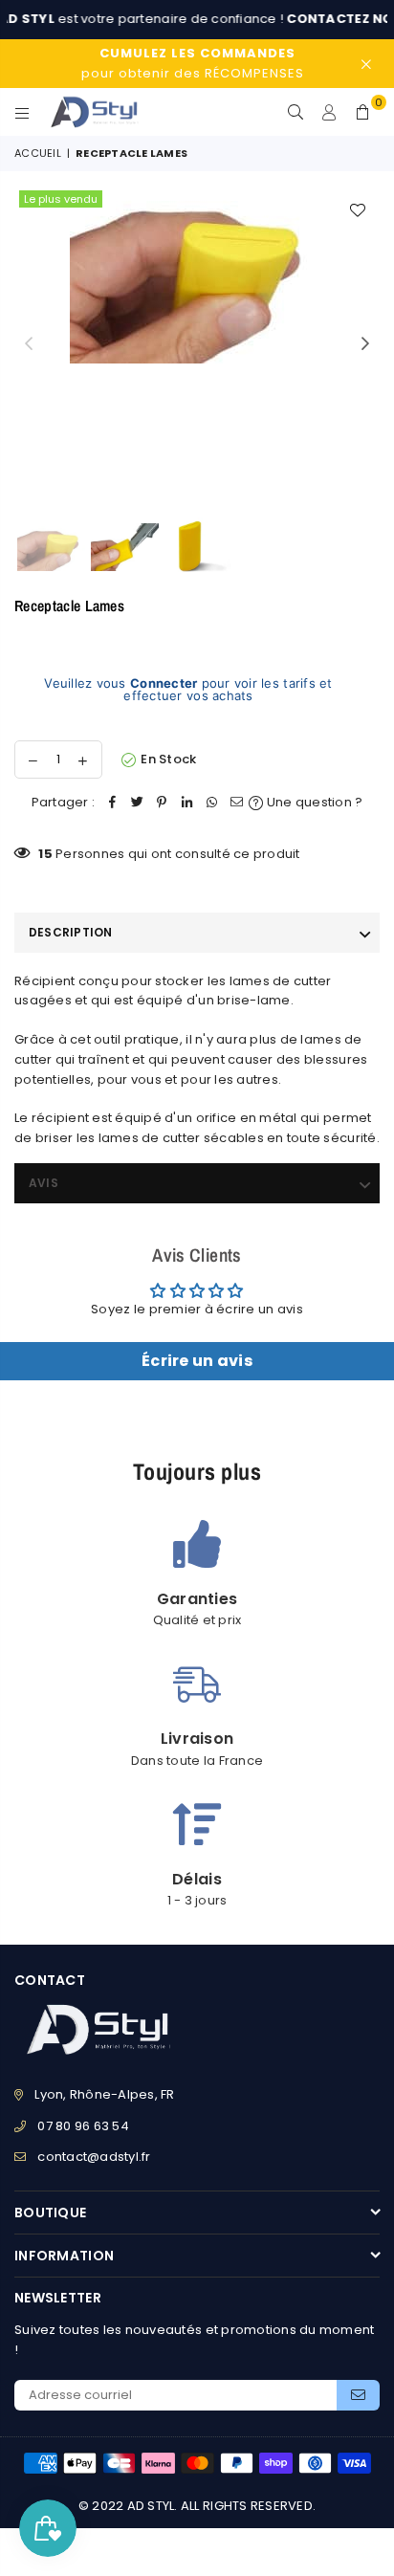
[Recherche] (296, 112)
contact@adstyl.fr (94, 2157)
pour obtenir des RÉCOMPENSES (193, 63)
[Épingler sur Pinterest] (162, 803)
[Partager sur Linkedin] (186, 803)
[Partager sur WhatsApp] (211, 803)
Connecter (164, 683)
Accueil (38, 153)
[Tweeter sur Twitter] (137, 803)
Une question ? (313, 802)
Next (365, 344)
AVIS (44, 1183)
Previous (29, 344)
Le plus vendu (61, 199)
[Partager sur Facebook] (112, 803)
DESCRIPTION (71, 932)
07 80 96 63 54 (83, 2126)
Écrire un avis (197, 1361)
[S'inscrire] (358, 2395)
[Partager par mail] (236, 803)
